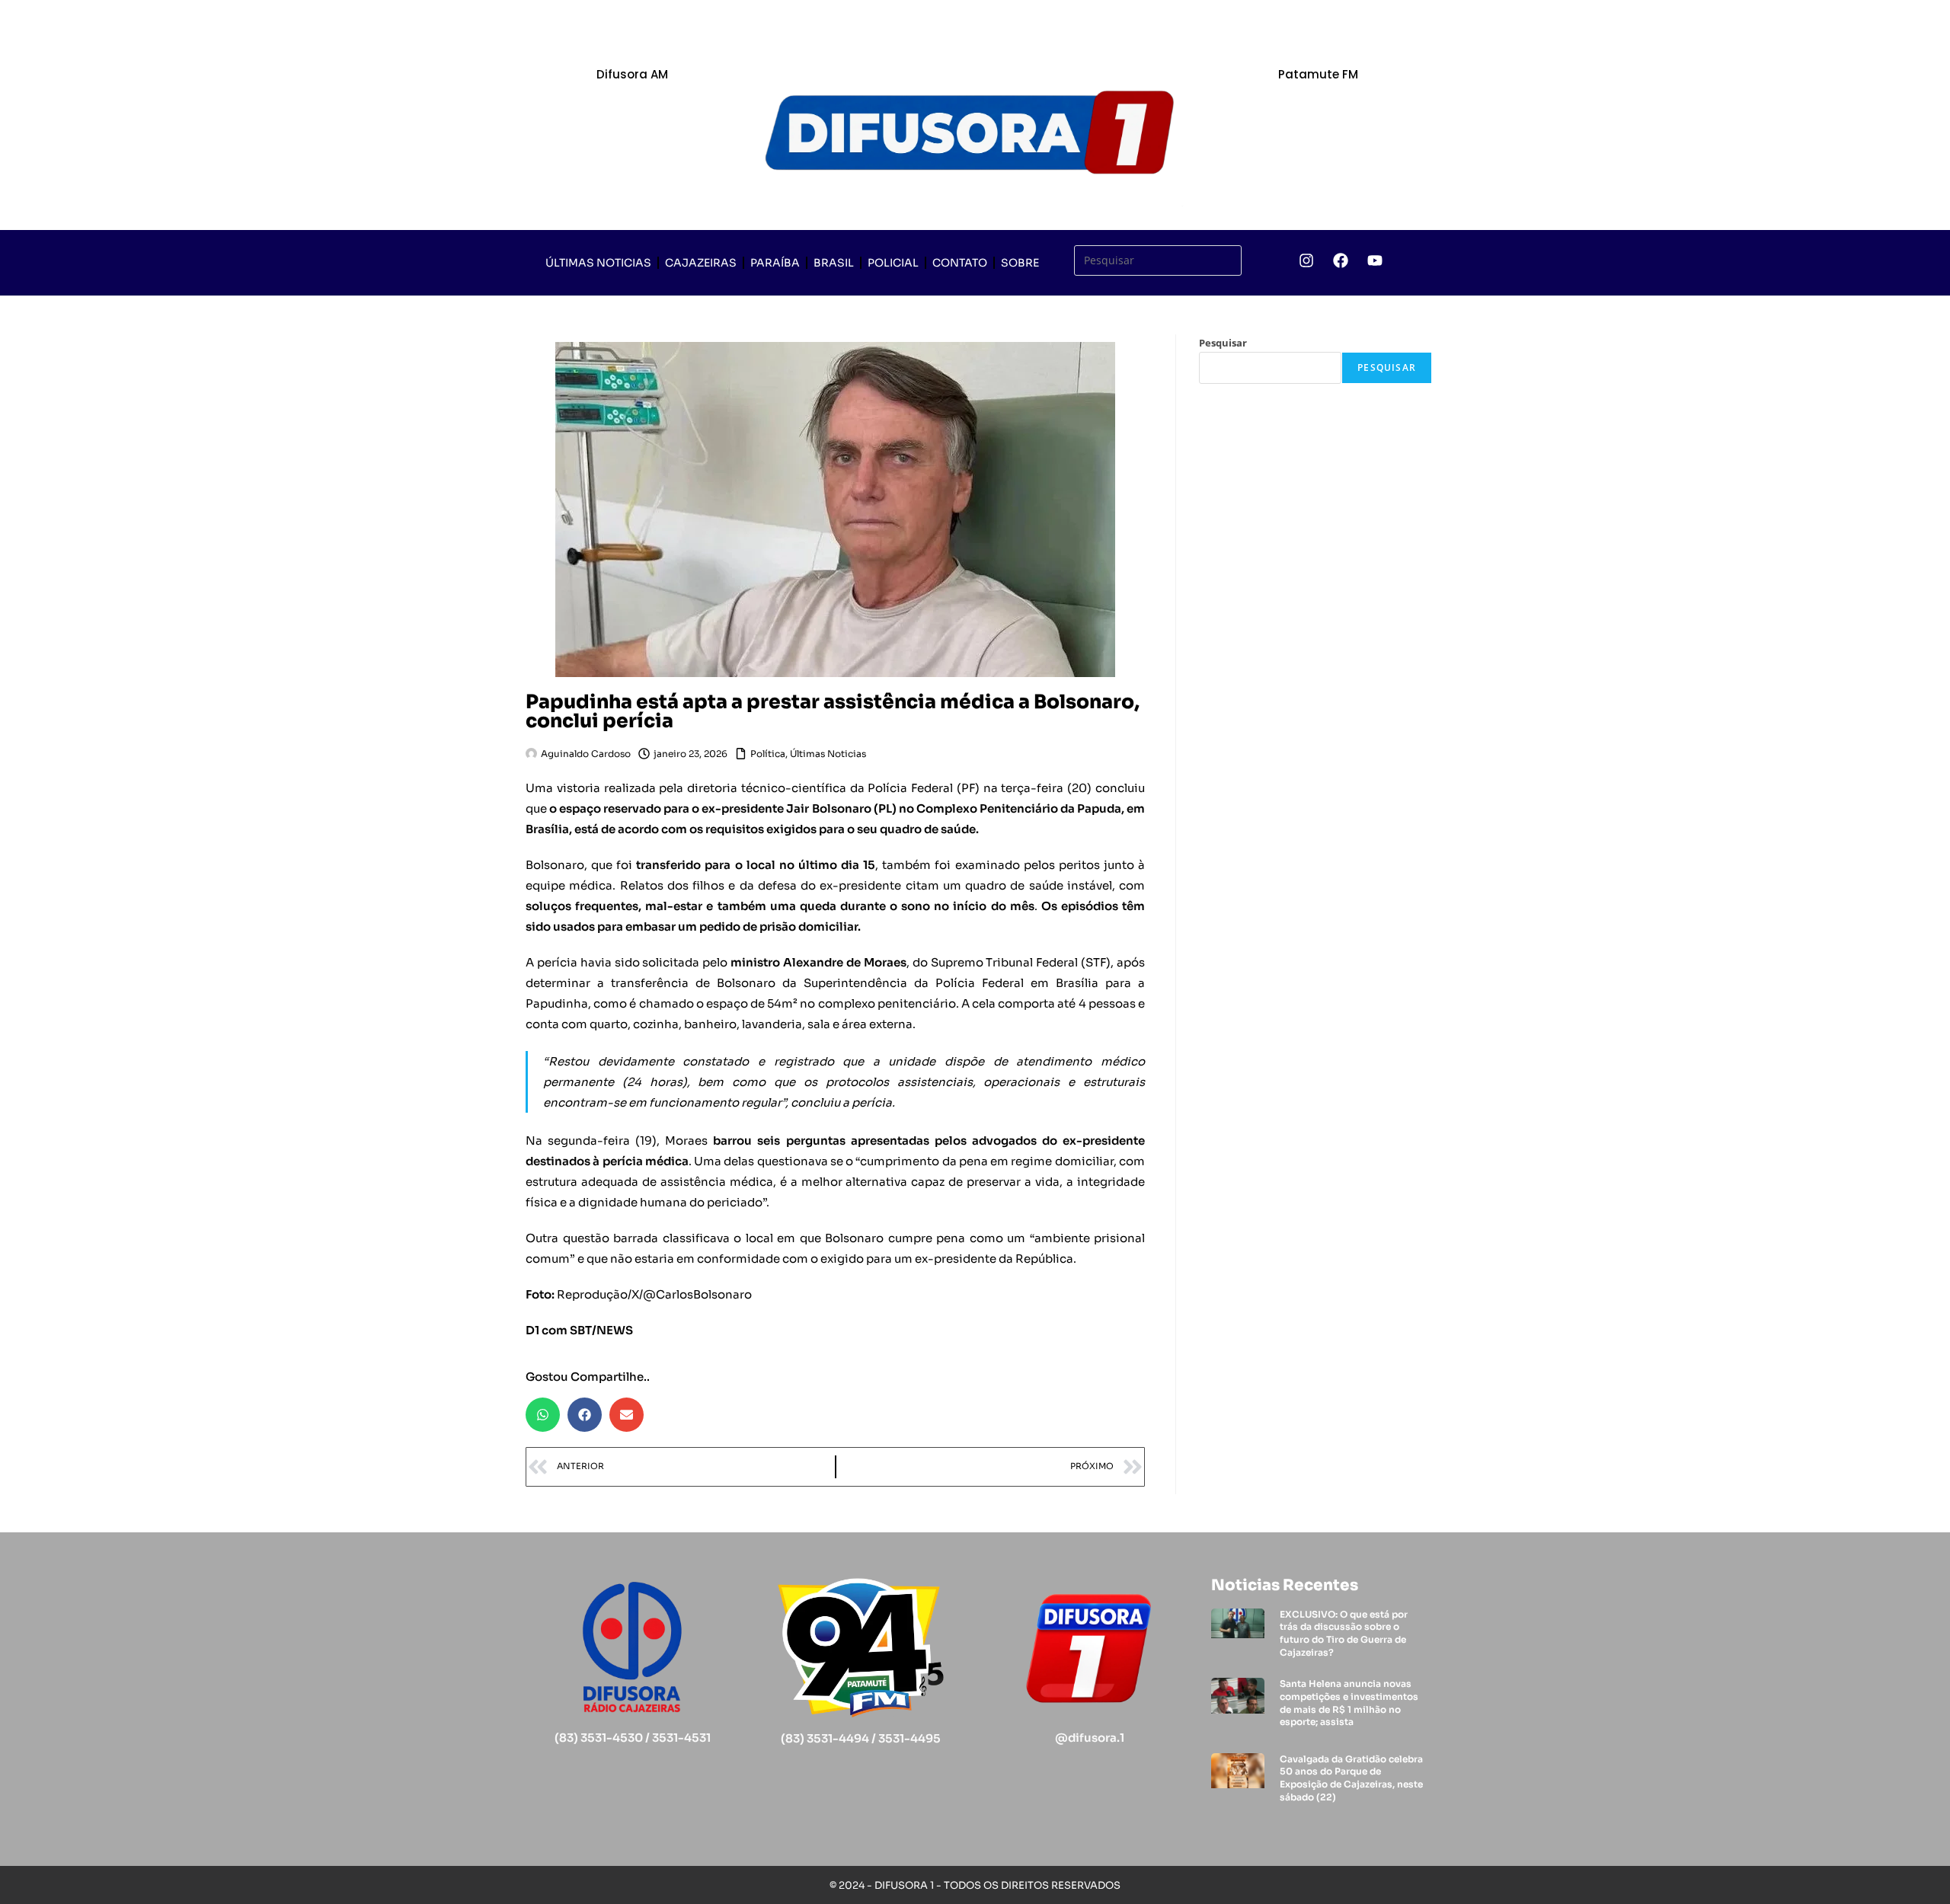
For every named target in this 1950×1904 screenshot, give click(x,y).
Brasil (834, 263)
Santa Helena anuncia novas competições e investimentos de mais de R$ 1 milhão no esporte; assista (1349, 1703)
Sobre (1020, 263)
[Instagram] (1306, 260)
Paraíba (775, 263)
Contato (960, 263)
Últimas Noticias (598, 263)
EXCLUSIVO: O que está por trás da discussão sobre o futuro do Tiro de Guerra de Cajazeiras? (1344, 1633)
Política (768, 754)
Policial (893, 263)
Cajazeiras (701, 263)
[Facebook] (1341, 260)
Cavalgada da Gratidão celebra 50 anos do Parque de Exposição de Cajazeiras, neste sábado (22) (1351, 1778)
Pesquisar (1223, 343)
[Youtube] (1375, 260)
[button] (543, 1415)
